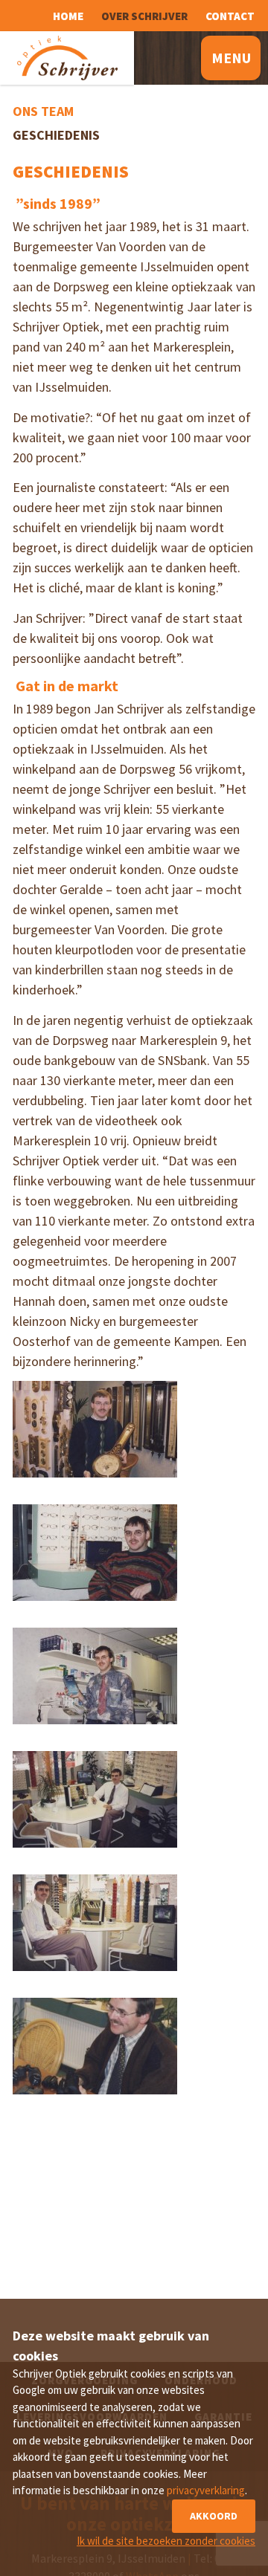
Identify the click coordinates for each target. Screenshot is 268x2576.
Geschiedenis (56, 135)
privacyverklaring (206, 2490)
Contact (230, 16)
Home (68, 16)
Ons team (43, 111)
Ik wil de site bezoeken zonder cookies (166, 2541)
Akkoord (214, 2516)
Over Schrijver (144, 16)
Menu (231, 58)
